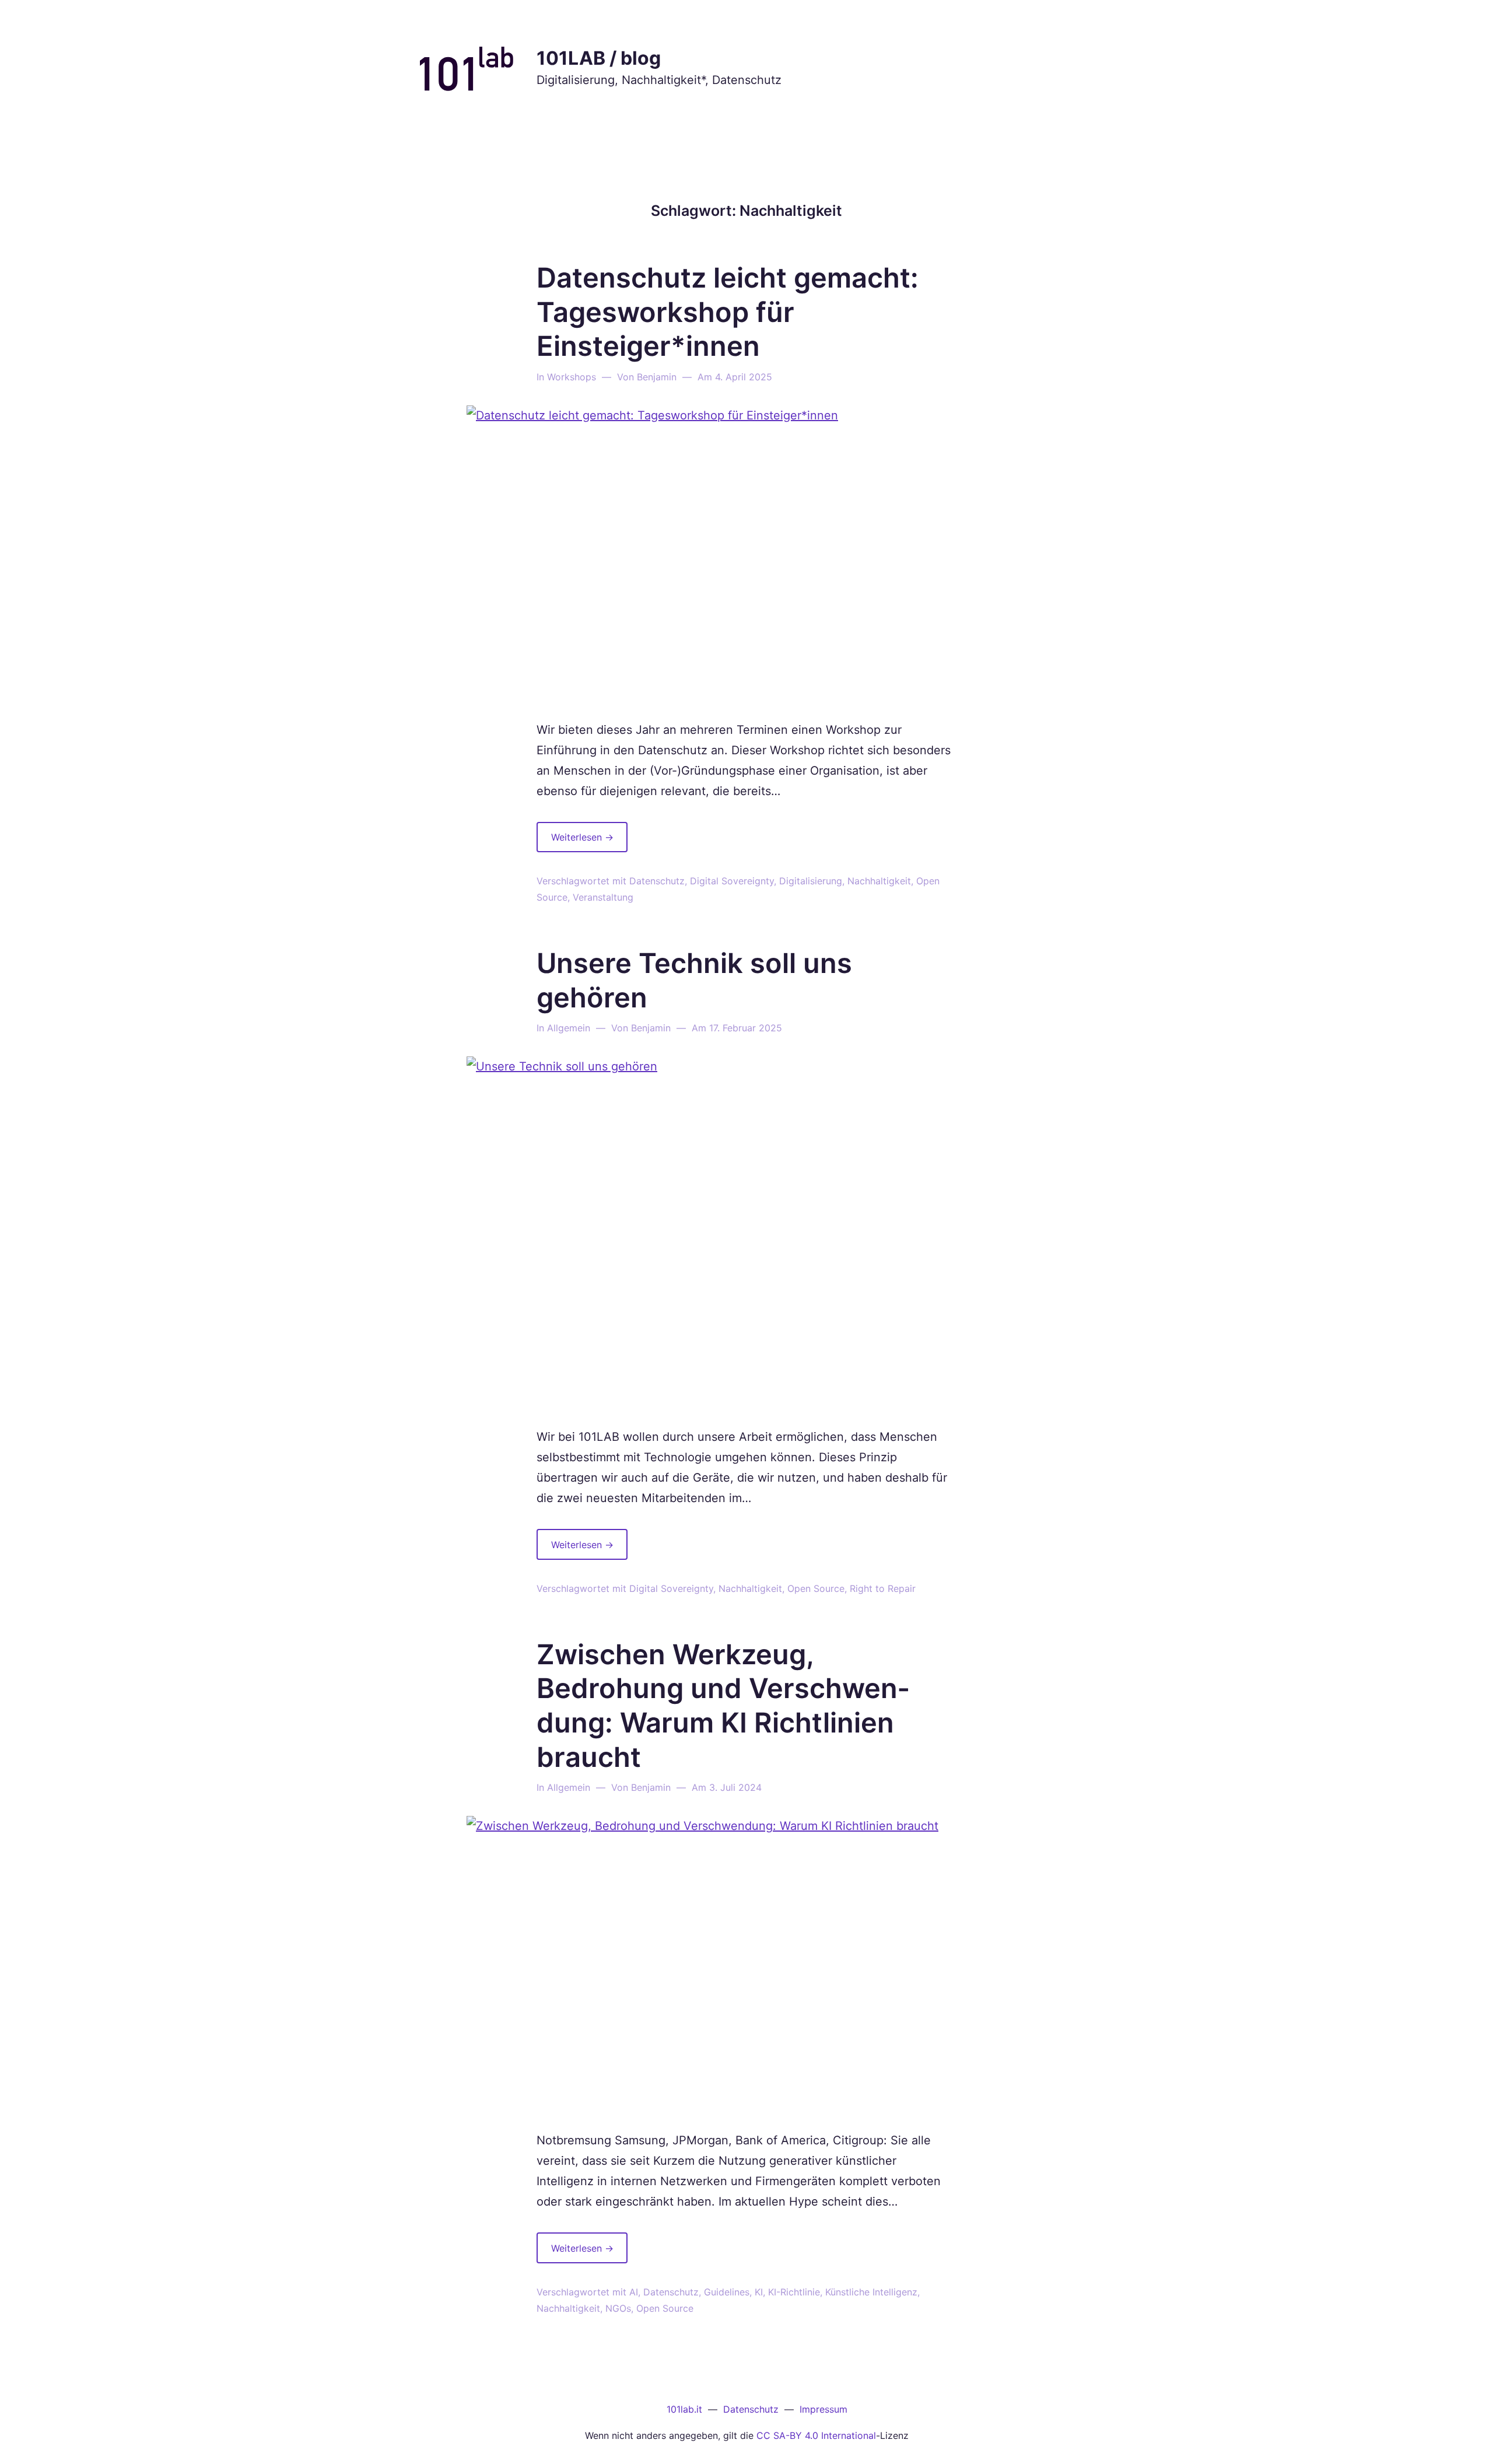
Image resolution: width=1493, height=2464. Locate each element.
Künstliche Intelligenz (871, 2292)
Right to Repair (883, 1588)
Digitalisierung (811, 881)
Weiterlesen (589, 841)
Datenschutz (657, 881)
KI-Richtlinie (794, 2292)
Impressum (823, 2409)
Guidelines (727, 2292)
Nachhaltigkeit (879, 881)
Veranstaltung (603, 897)
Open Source (816, 1588)
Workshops (572, 377)
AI (634, 2292)
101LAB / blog (599, 58)
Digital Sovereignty (732, 881)
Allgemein (569, 1028)
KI (759, 2292)
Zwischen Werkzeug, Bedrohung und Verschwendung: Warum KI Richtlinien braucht (723, 1705)
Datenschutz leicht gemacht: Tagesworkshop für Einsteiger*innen (728, 312)
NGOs (618, 2308)
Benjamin (657, 377)
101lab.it (684, 2409)
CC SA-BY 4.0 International (816, 2435)
